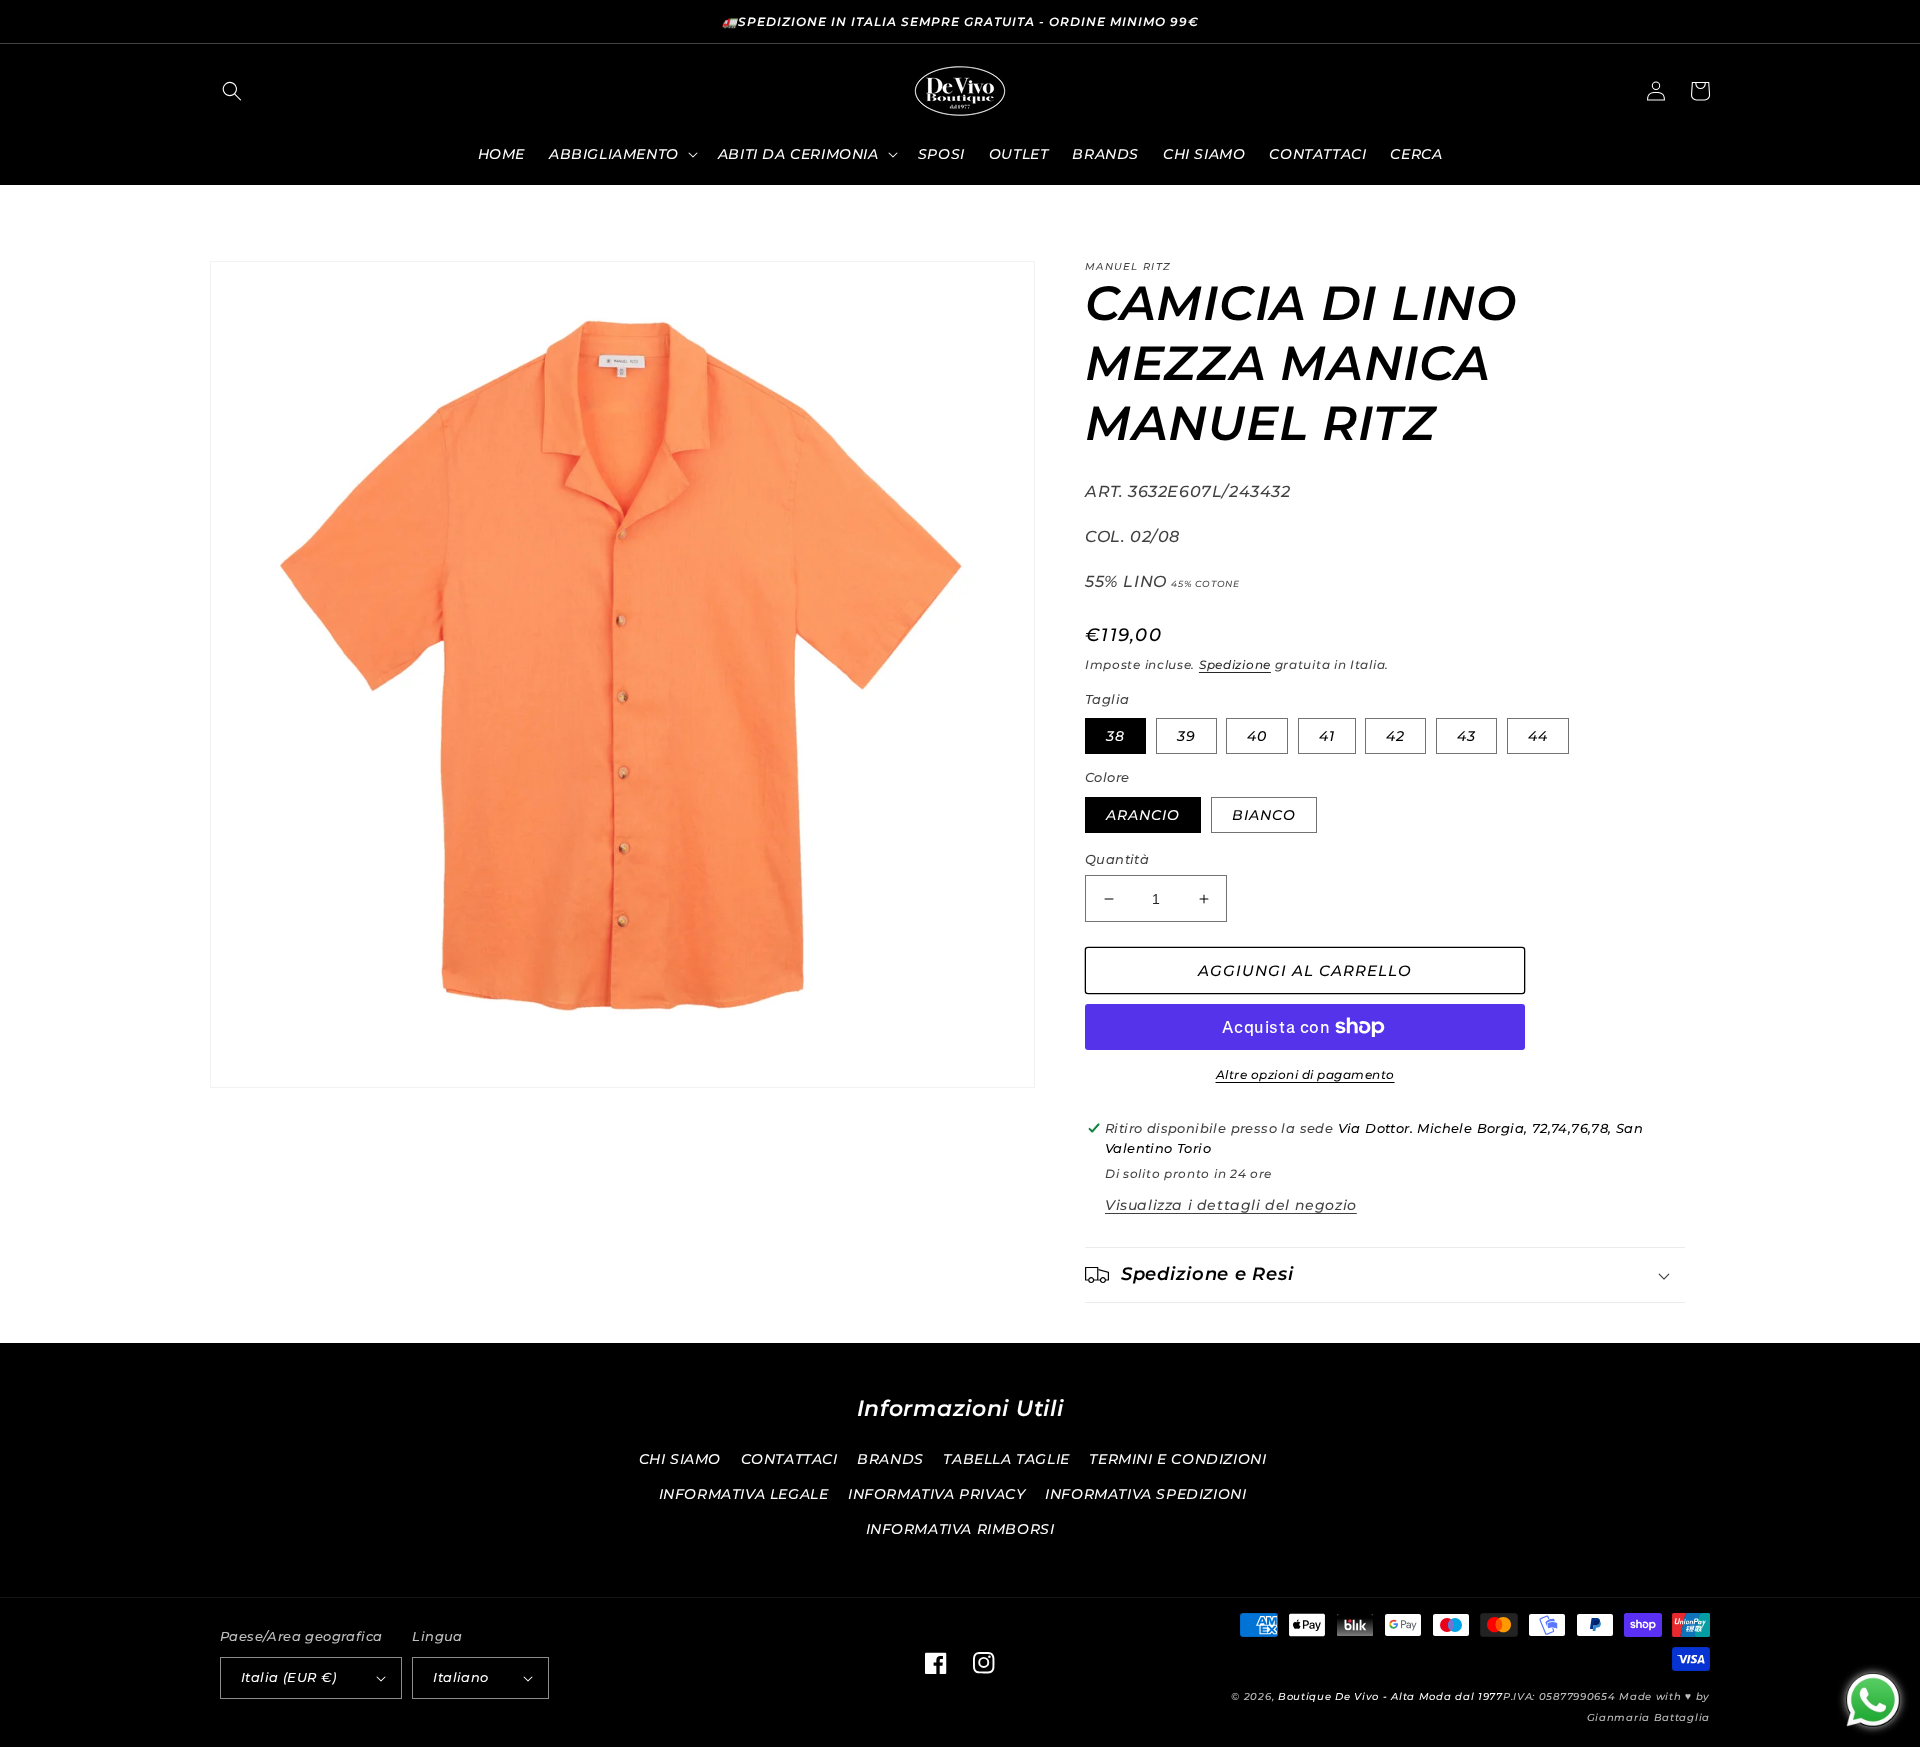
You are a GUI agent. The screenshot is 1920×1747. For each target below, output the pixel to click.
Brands (890, 1459)
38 (1115, 736)
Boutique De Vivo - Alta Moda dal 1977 (1390, 1696)
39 (1186, 736)
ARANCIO (1143, 815)
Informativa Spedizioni (1145, 1494)
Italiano (460, 1677)
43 (1466, 736)
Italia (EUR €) (289, 1677)
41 (1327, 736)
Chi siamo (680, 1459)
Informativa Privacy (936, 1494)
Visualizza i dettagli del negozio (1231, 1205)
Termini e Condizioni (1177, 1459)
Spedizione (1235, 664)
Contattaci (789, 1459)
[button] (232, 91)
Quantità (1117, 859)
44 (1538, 736)
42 (1395, 736)
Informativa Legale (744, 1494)
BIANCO (1264, 815)
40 (1257, 736)
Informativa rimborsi (960, 1529)
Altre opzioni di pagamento (1305, 1074)
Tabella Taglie (1006, 1459)
